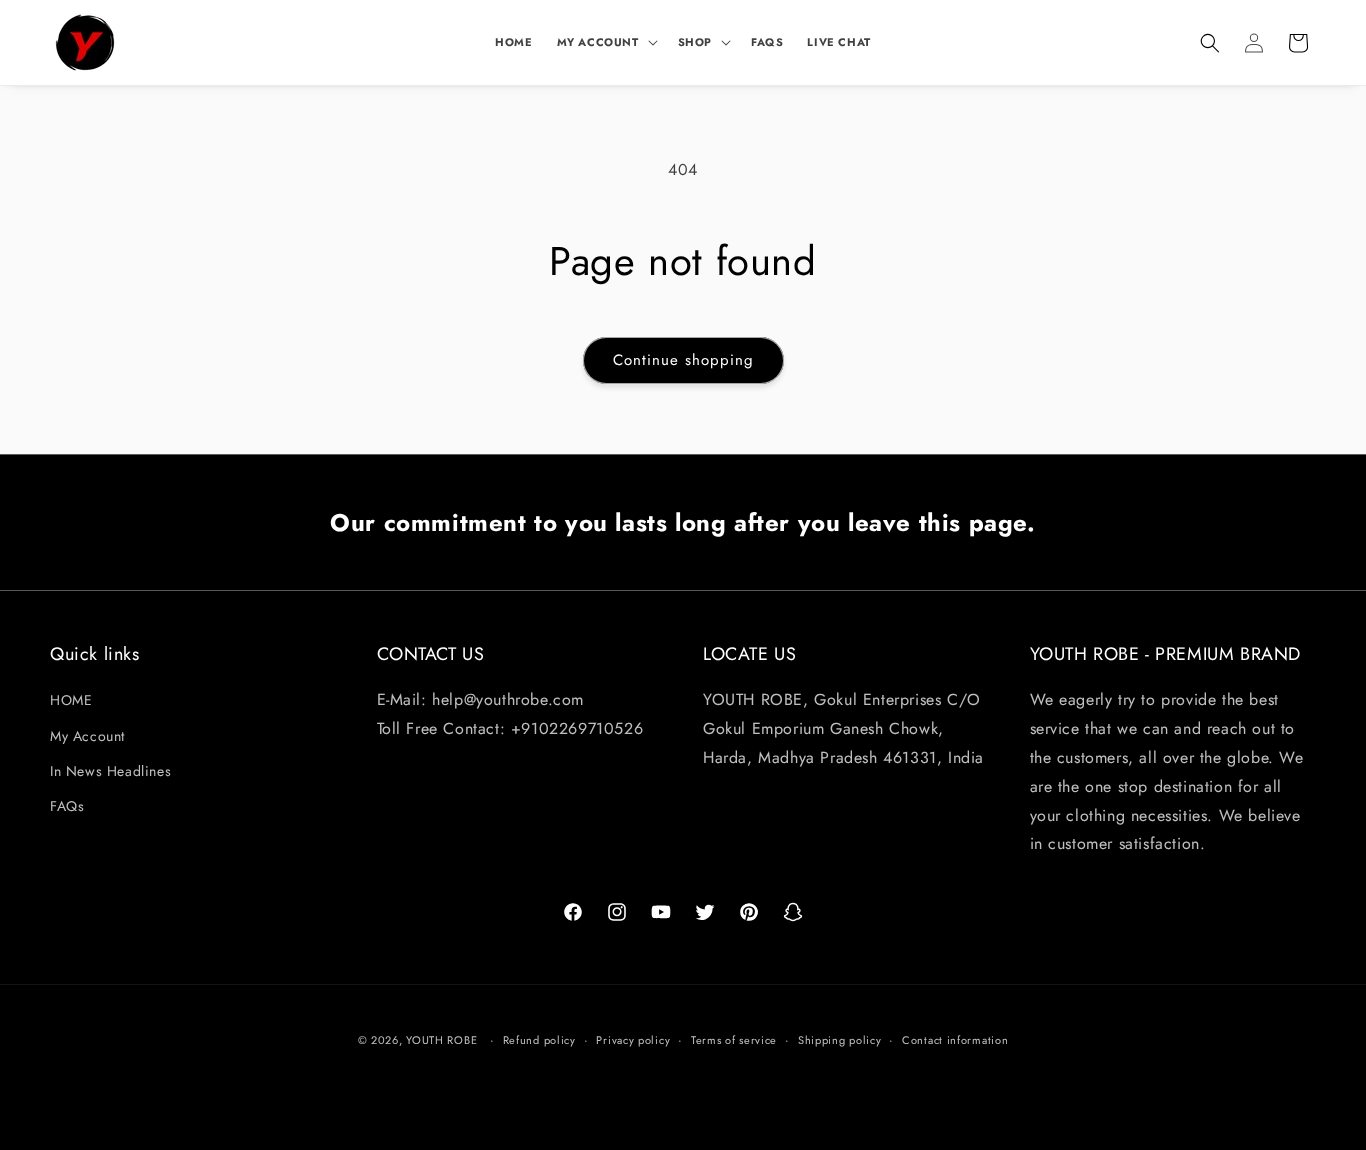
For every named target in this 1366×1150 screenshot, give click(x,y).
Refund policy (539, 1039)
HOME (71, 701)
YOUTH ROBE (441, 1040)
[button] (605, 42)
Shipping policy (840, 1039)
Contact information (955, 1039)
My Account (87, 736)
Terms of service (734, 1039)
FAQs (67, 806)
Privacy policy (633, 1039)
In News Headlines (110, 771)
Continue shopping (683, 360)
